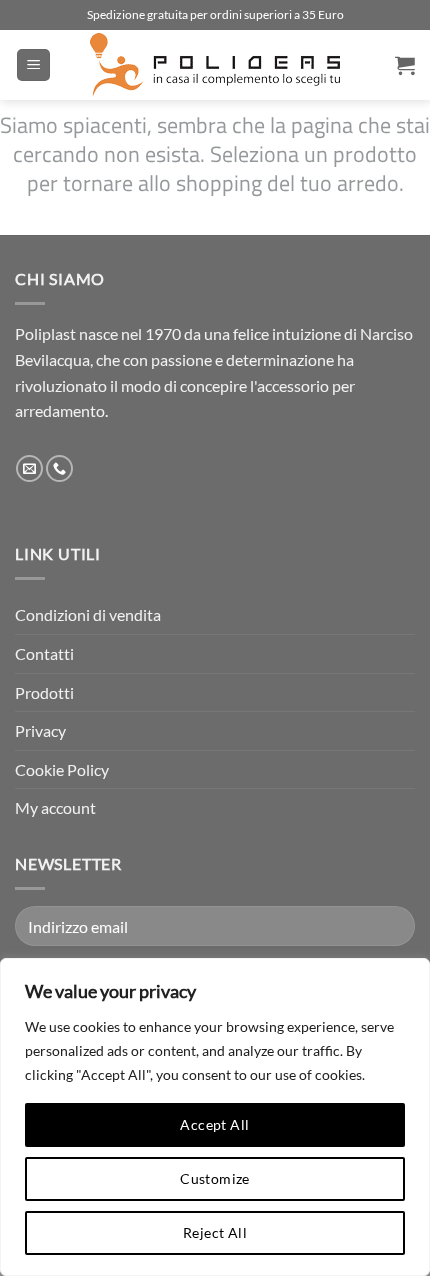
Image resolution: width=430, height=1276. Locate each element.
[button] (33, 65)
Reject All (215, 1232)
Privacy (40, 730)
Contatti (44, 653)
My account (55, 807)
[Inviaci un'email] (29, 469)
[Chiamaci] (59, 469)
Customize (215, 1178)
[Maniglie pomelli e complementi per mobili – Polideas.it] (215, 65)
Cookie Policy (62, 769)
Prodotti (44, 692)
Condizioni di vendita (88, 614)
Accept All (214, 1124)
